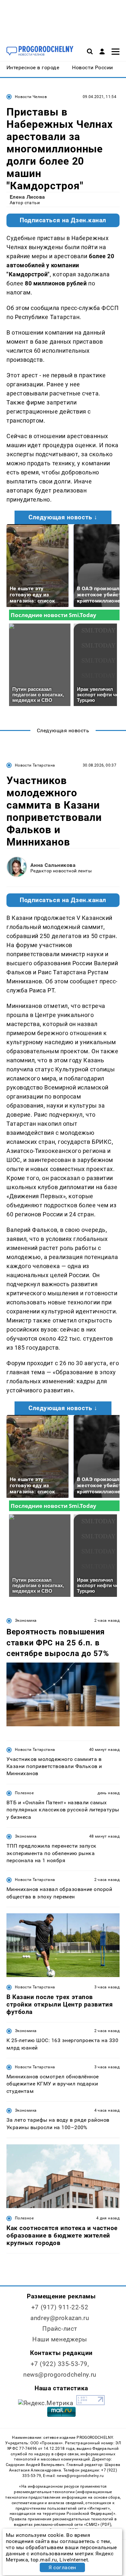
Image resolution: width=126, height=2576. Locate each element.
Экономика (26, 1620)
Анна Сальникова (53, 865)
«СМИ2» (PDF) (98, 2525)
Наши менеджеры (60, 2339)
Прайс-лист (60, 2329)
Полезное (24, 1793)
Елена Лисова (27, 197)
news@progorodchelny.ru (60, 2375)
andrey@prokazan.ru (60, 2318)
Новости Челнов (31, 97)
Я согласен (62, 2567)
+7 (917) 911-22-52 (60, 2307)
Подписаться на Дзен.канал (63, 220)
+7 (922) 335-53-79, (60, 2364)
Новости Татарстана (35, 765)
